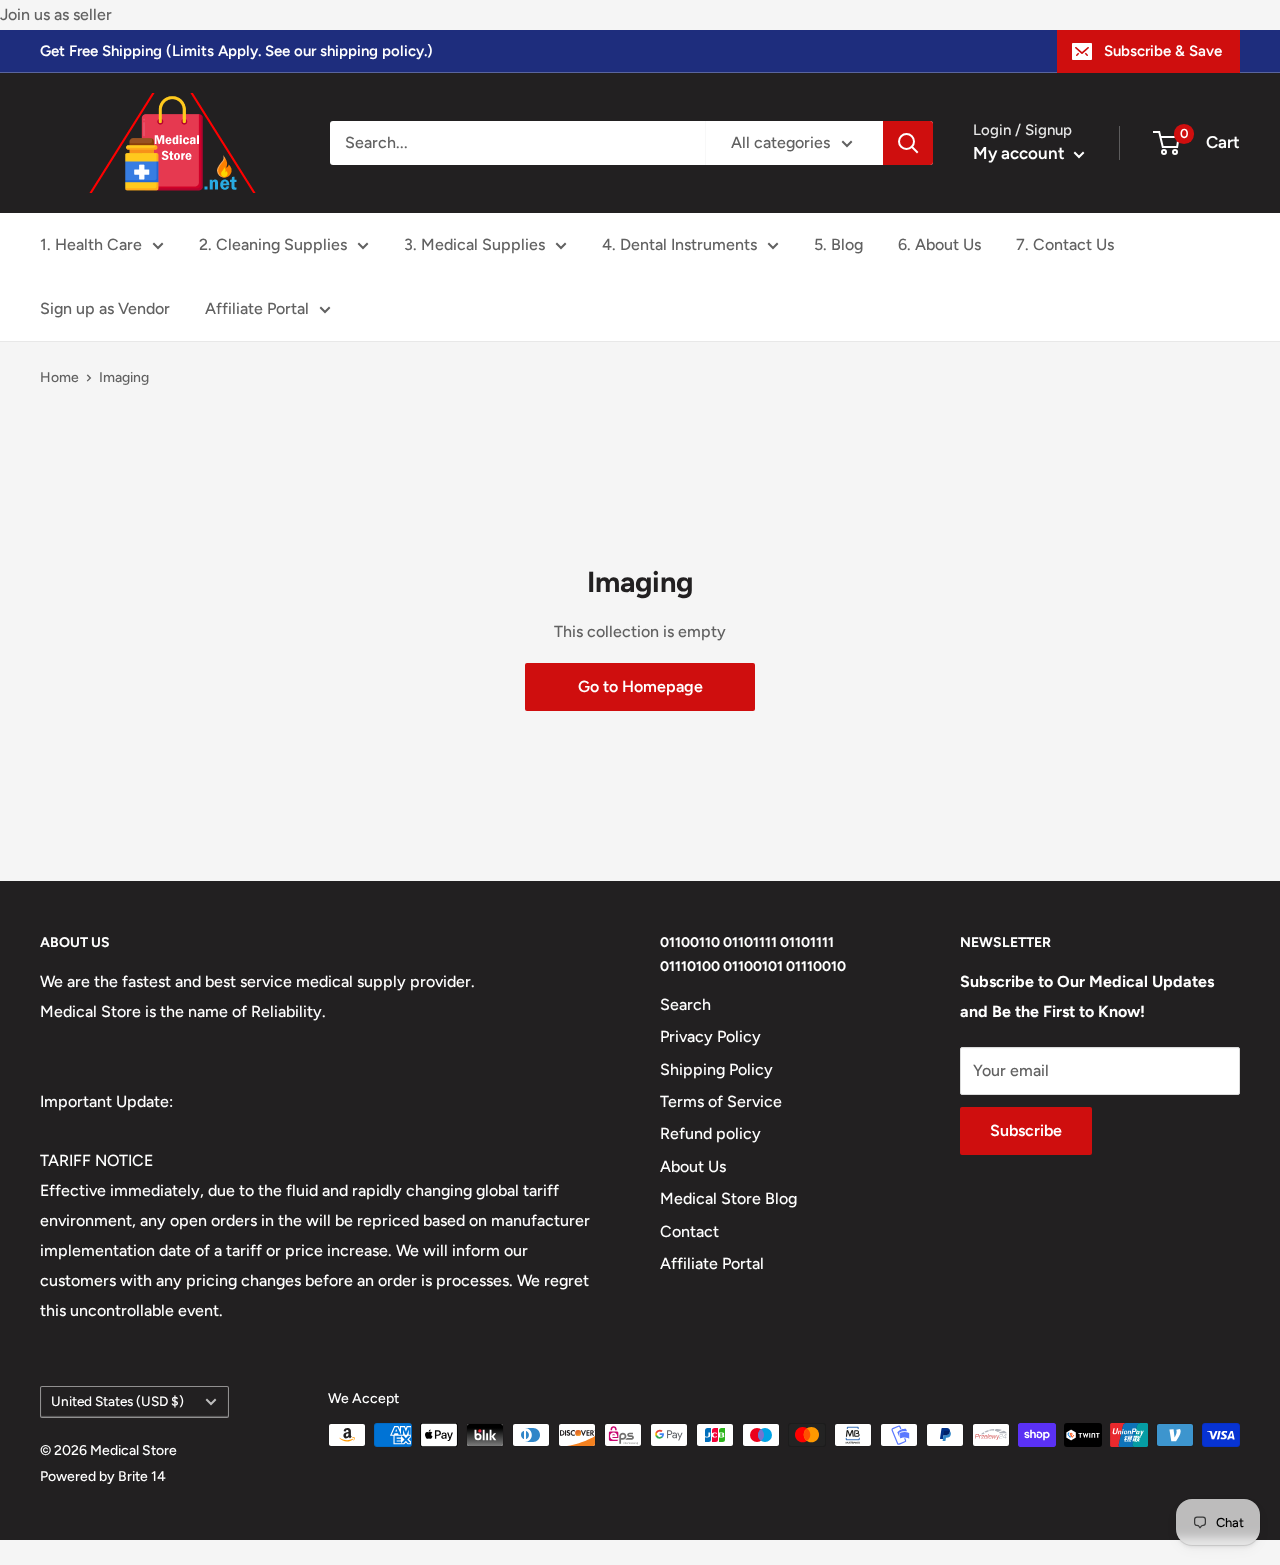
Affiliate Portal (257, 308)
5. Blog (838, 244)
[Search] (908, 143)
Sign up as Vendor (105, 308)
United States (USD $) (117, 1401)
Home (59, 377)
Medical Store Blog (728, 1198)
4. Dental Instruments (679, 244)
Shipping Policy (716, 1069)
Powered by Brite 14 (103, 1476)
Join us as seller (56, 14)
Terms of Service (721, 1101)
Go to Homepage (640, 686)
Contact (689, 1231)
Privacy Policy (710, 1036)
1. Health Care (91, 244)
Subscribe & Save (1163, 51)
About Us (693, 1166)
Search (685, 1004)
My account (1021, 153)
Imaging (124, 377)
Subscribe (1026, 1130)
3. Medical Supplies (474, 244)
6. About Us (939, 244)
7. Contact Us (1065, 244)
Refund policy (710, 1133)
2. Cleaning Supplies (273, 244)
